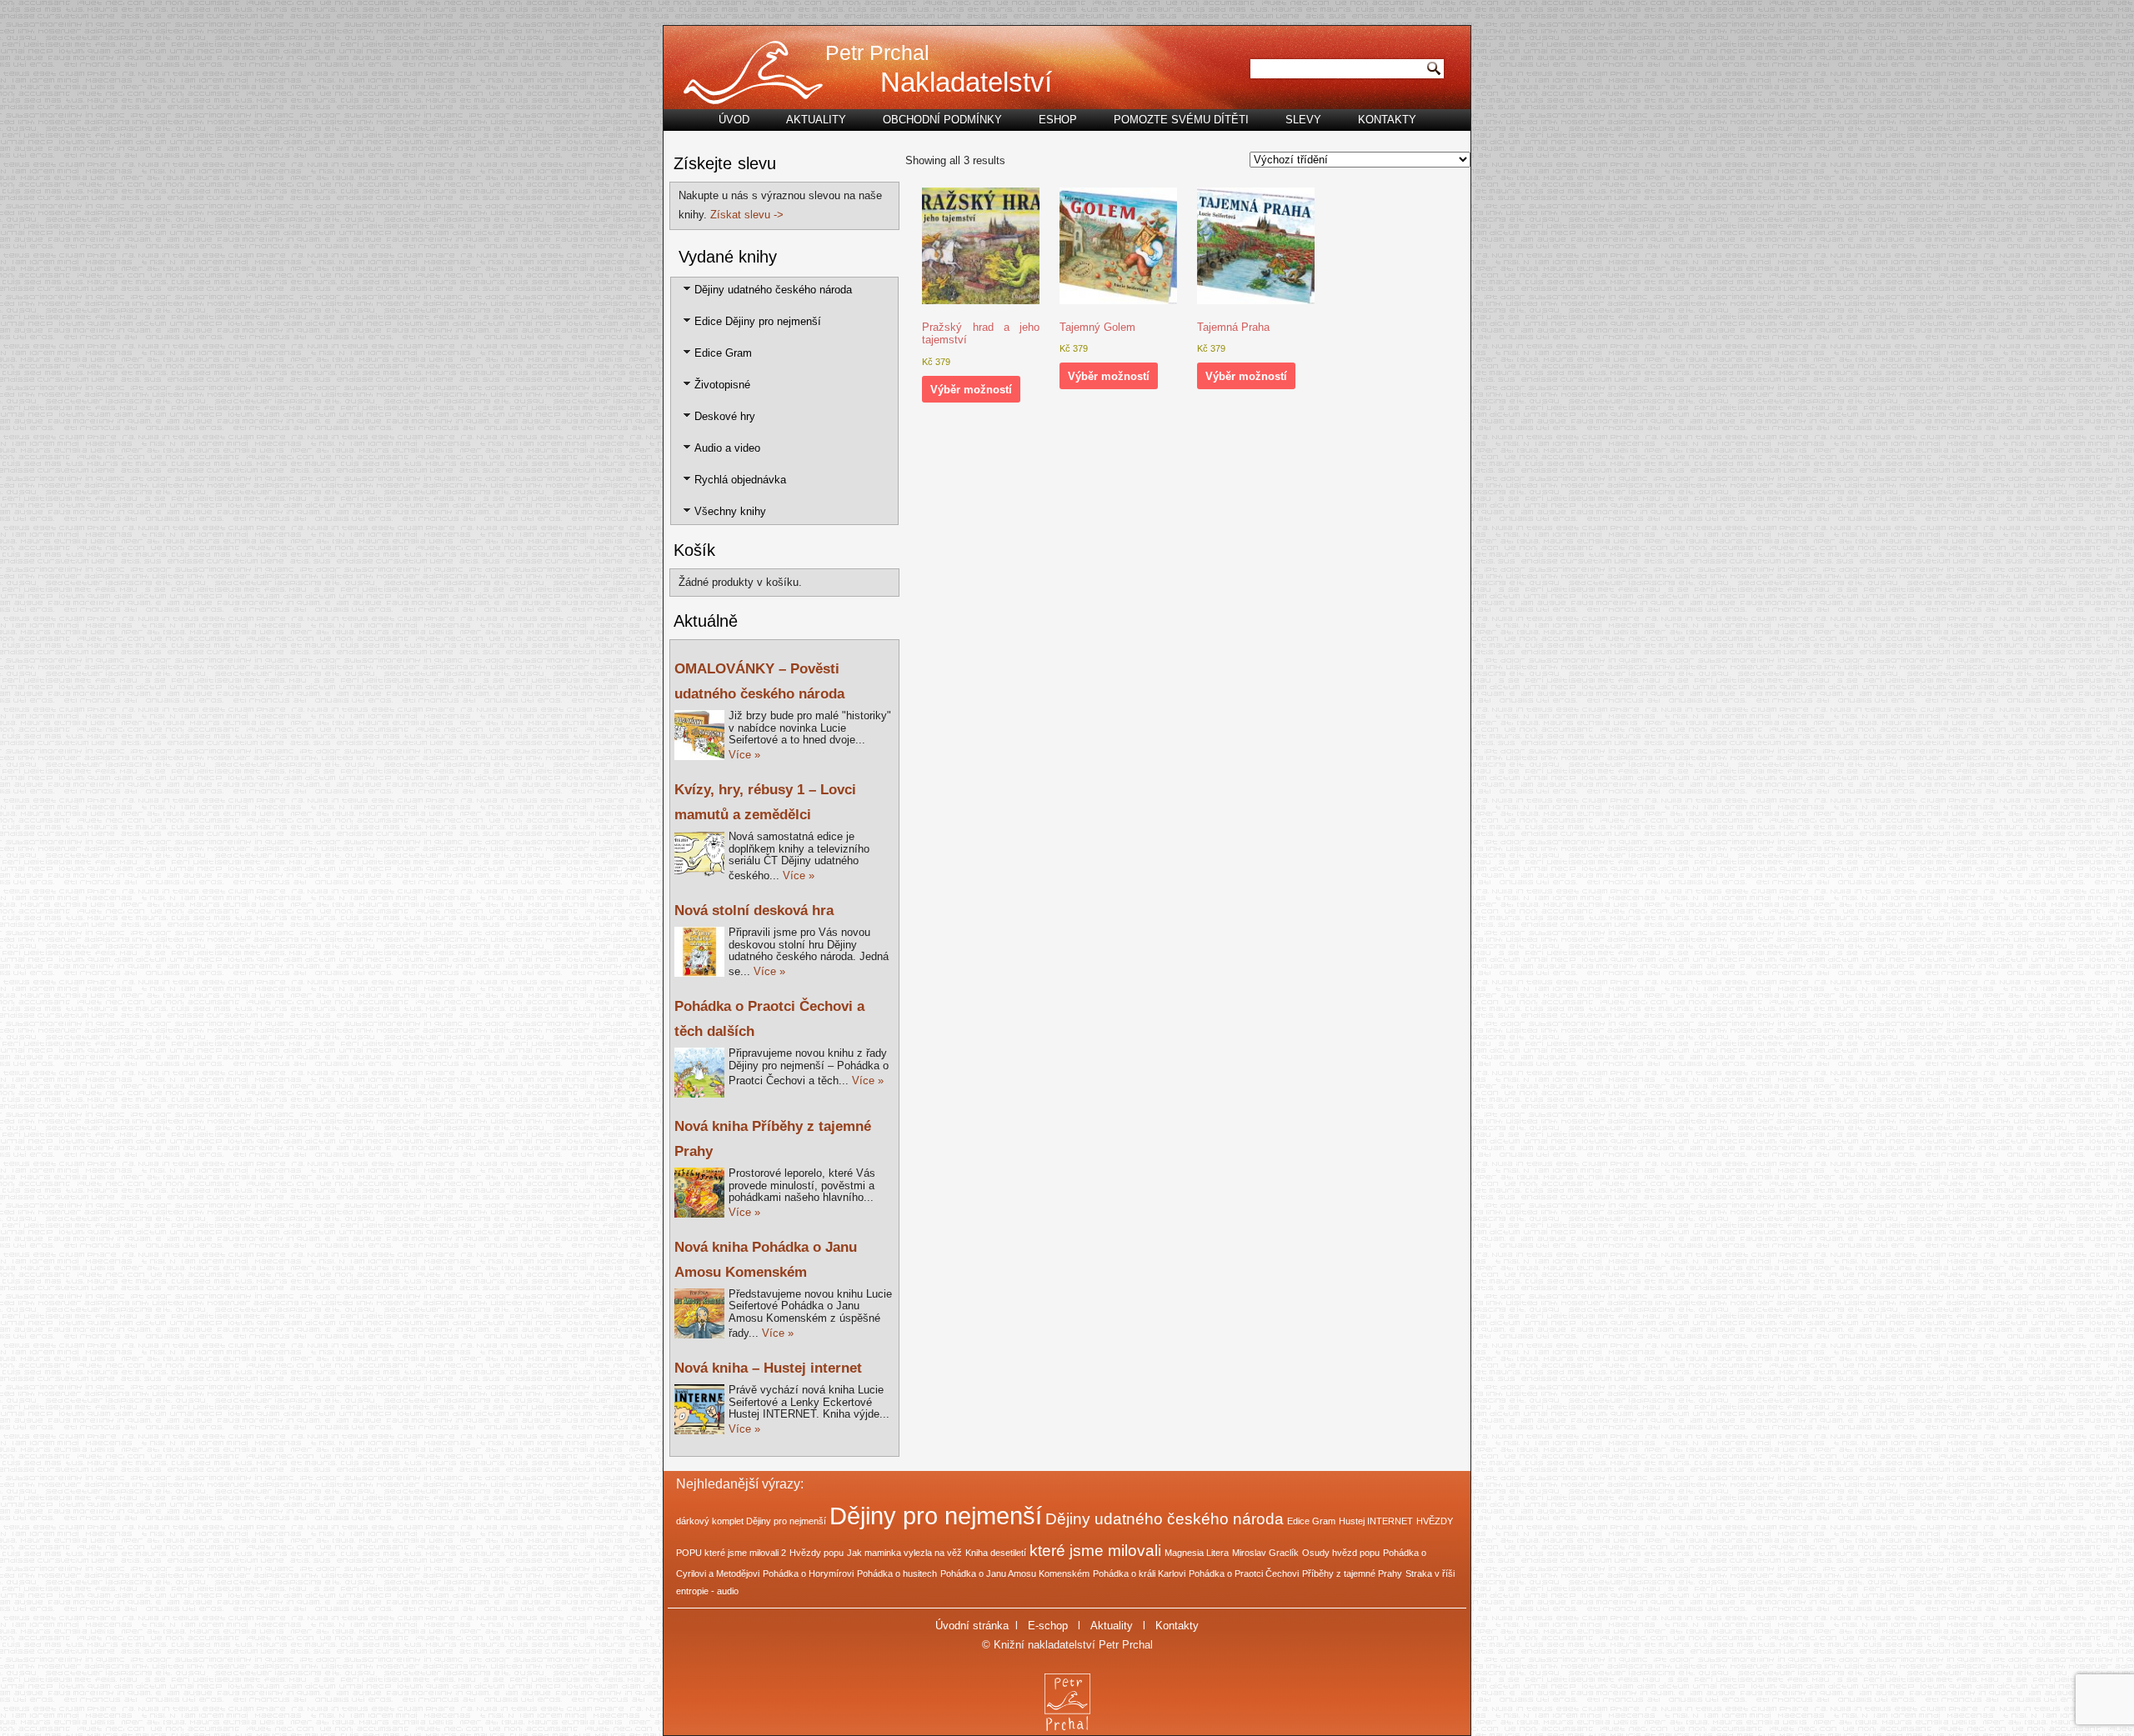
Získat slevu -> (747, 215)
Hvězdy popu (817, 1553)
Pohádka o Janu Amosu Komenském (1015, 1573)
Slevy (1303, 120)
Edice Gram (723, 353)
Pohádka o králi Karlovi (1139, 1573)
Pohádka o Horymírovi (808, 1573)
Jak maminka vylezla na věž (904, 1553)
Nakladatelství (966, 82)
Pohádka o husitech (897, 1573)
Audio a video (727, 448)
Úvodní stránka (972, 1626)
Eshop (1058, 120)
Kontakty (1387, 120)
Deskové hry (725, 416)
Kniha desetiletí (996, 1553)
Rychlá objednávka (740, 480)
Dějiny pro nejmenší (936, 1516)
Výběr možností (971, 390)
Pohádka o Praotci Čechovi (1244, 1573)
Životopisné (722, 385)
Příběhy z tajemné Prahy (1352, 1573)
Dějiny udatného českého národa (773, 290)
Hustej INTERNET (1376, 1521)
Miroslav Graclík (1265, 1553)
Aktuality (816, 120)
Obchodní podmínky (942, 120)
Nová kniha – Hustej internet (768, 1368)
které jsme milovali (1095, 1551)
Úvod (734, 120)
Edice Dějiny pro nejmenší (758, 321)
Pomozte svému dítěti (1181, 120)
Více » (744, 755)
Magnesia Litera (1197, 1553)
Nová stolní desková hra (754, 911)
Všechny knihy (730, 511)
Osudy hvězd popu (1341, 1553)
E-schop (1048, 1626)
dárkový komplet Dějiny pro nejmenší (751, 1521)
